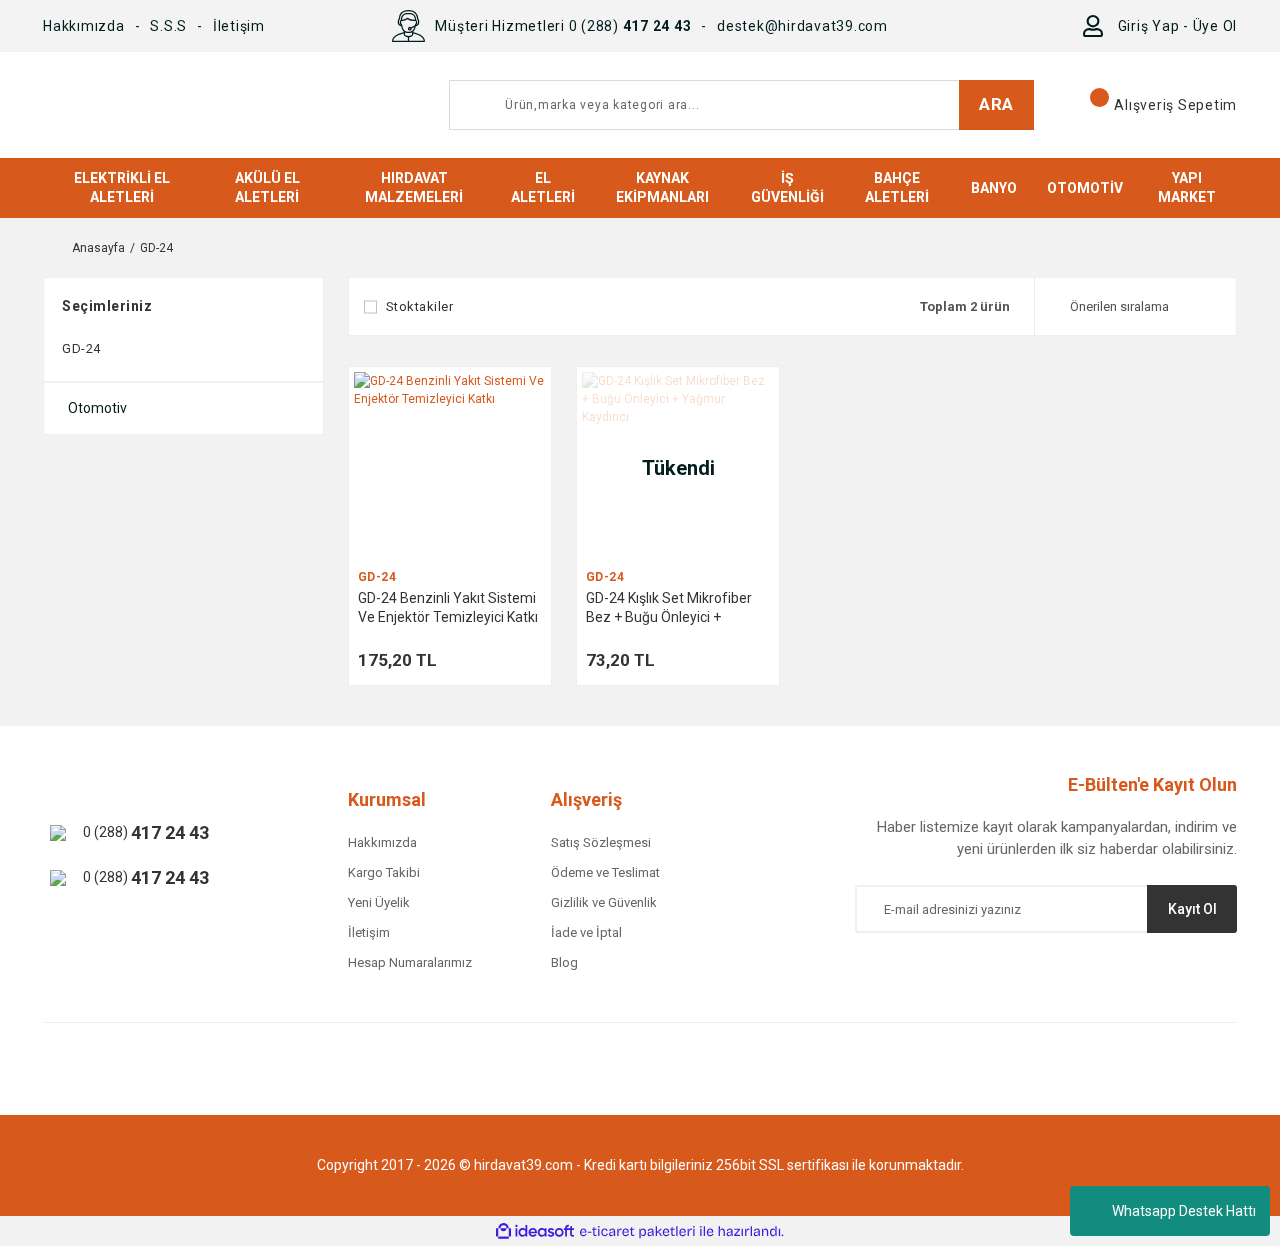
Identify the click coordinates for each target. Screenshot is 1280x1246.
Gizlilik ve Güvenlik (604, 902)
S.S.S (168, 26)
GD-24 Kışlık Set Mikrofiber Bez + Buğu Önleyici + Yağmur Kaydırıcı (669, 608)
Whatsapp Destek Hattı (1184, 1211)
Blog (564, 962)
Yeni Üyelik (379, 902)
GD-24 (156, 248)
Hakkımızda (84, 26)
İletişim (239, 26)
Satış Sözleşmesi (601, 842)
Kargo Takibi (384, 872)
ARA (996, 104)
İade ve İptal (586, 932)
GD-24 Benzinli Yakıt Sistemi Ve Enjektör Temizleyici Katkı (448, 607)
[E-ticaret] (637, 1231)
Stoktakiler (420, 306)
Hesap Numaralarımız (410, 962)
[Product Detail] (450, 468)
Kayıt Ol (1192, 909)
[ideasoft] (535, 1231)
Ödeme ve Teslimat (605, 872)
